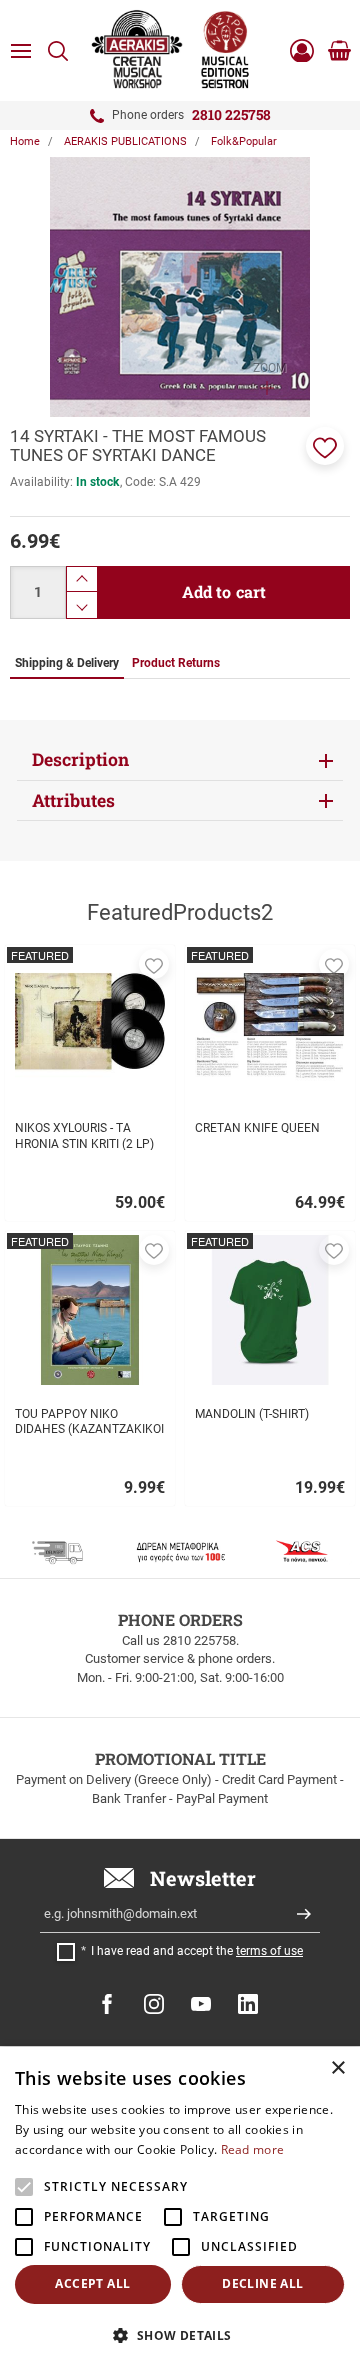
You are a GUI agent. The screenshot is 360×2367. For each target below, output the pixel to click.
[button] (325, 446)
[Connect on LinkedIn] (248, 2004)
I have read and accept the (197, 1951)
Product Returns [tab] (176, 663)
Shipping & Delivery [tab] (67, 663)
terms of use (269, 1951)
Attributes (73, 800)
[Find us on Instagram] (154, 2004)
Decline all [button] (262, 2283)
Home (25, 141)
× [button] (337, 2068)
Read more (253, 2149)
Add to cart (224, 591)
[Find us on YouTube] (201, 2004)
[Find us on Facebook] (107, 2004)
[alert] (180, 2207)
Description (80, 759)
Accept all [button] (92, 2283)
